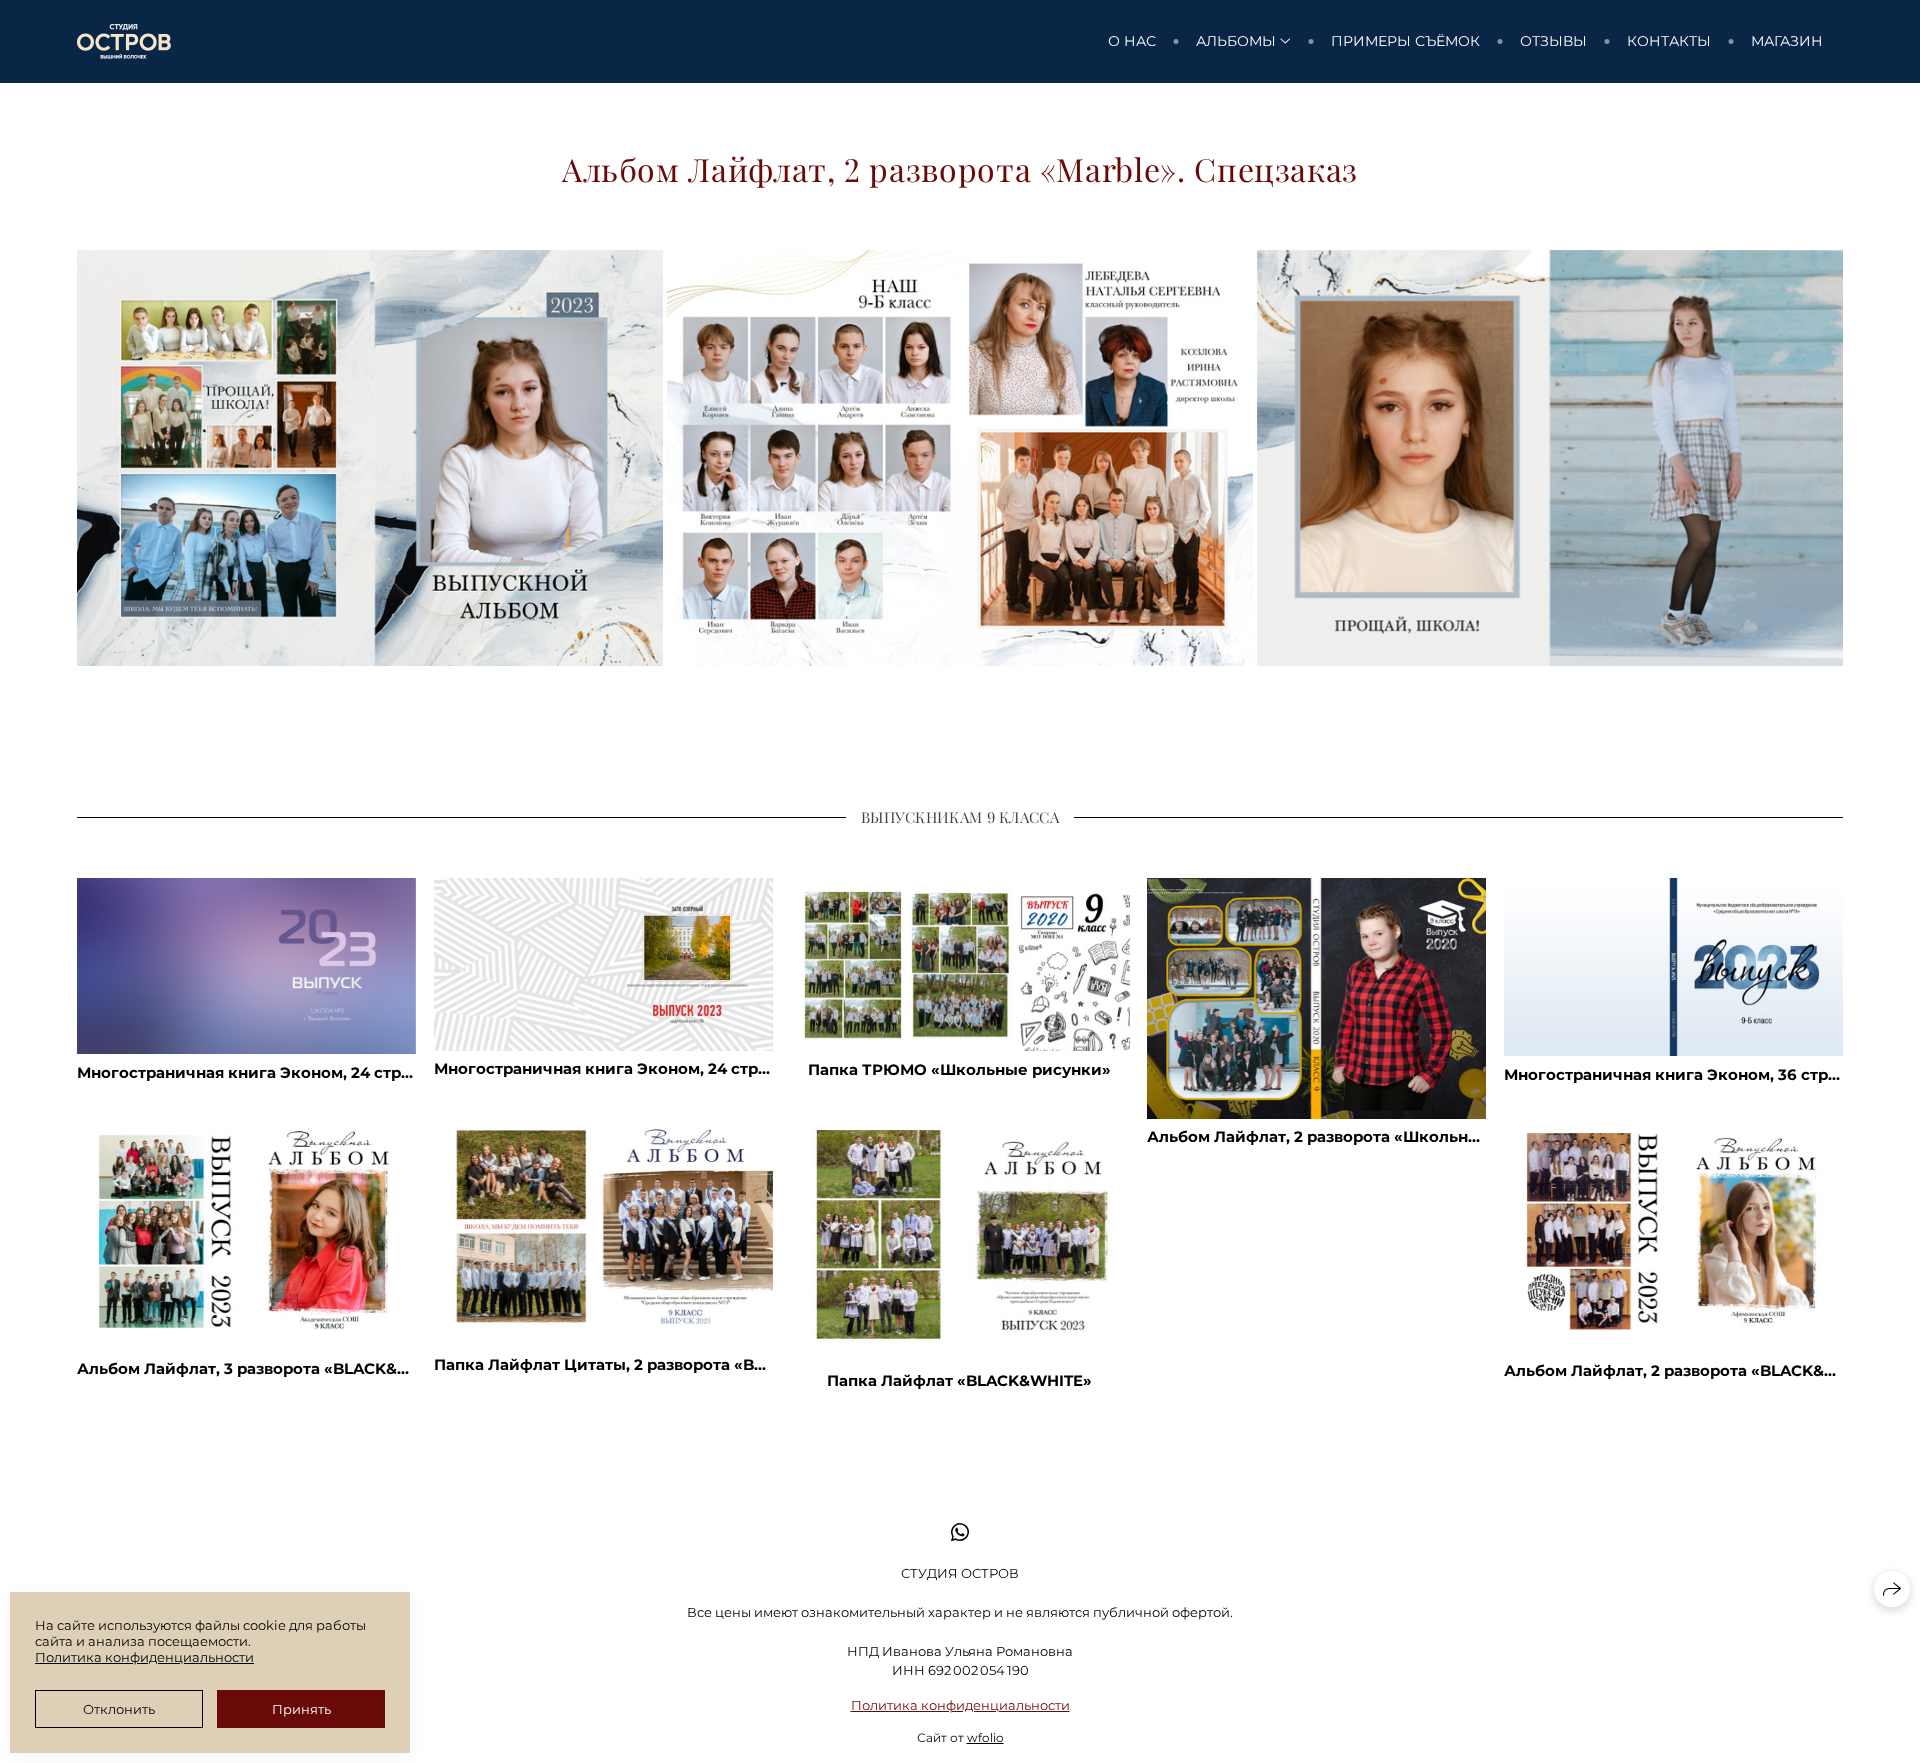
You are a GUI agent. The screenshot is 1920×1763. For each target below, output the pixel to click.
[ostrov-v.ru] (124, 41)
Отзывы (1553, 41)
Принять (301, 1709)
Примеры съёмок (1405, 41)
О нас (1132, 41)
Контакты (1669, 41)
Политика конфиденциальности (960, 1705)
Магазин (1787, 41)
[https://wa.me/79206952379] (960, 1532)
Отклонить (119, 1709)
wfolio (985, 1737)
